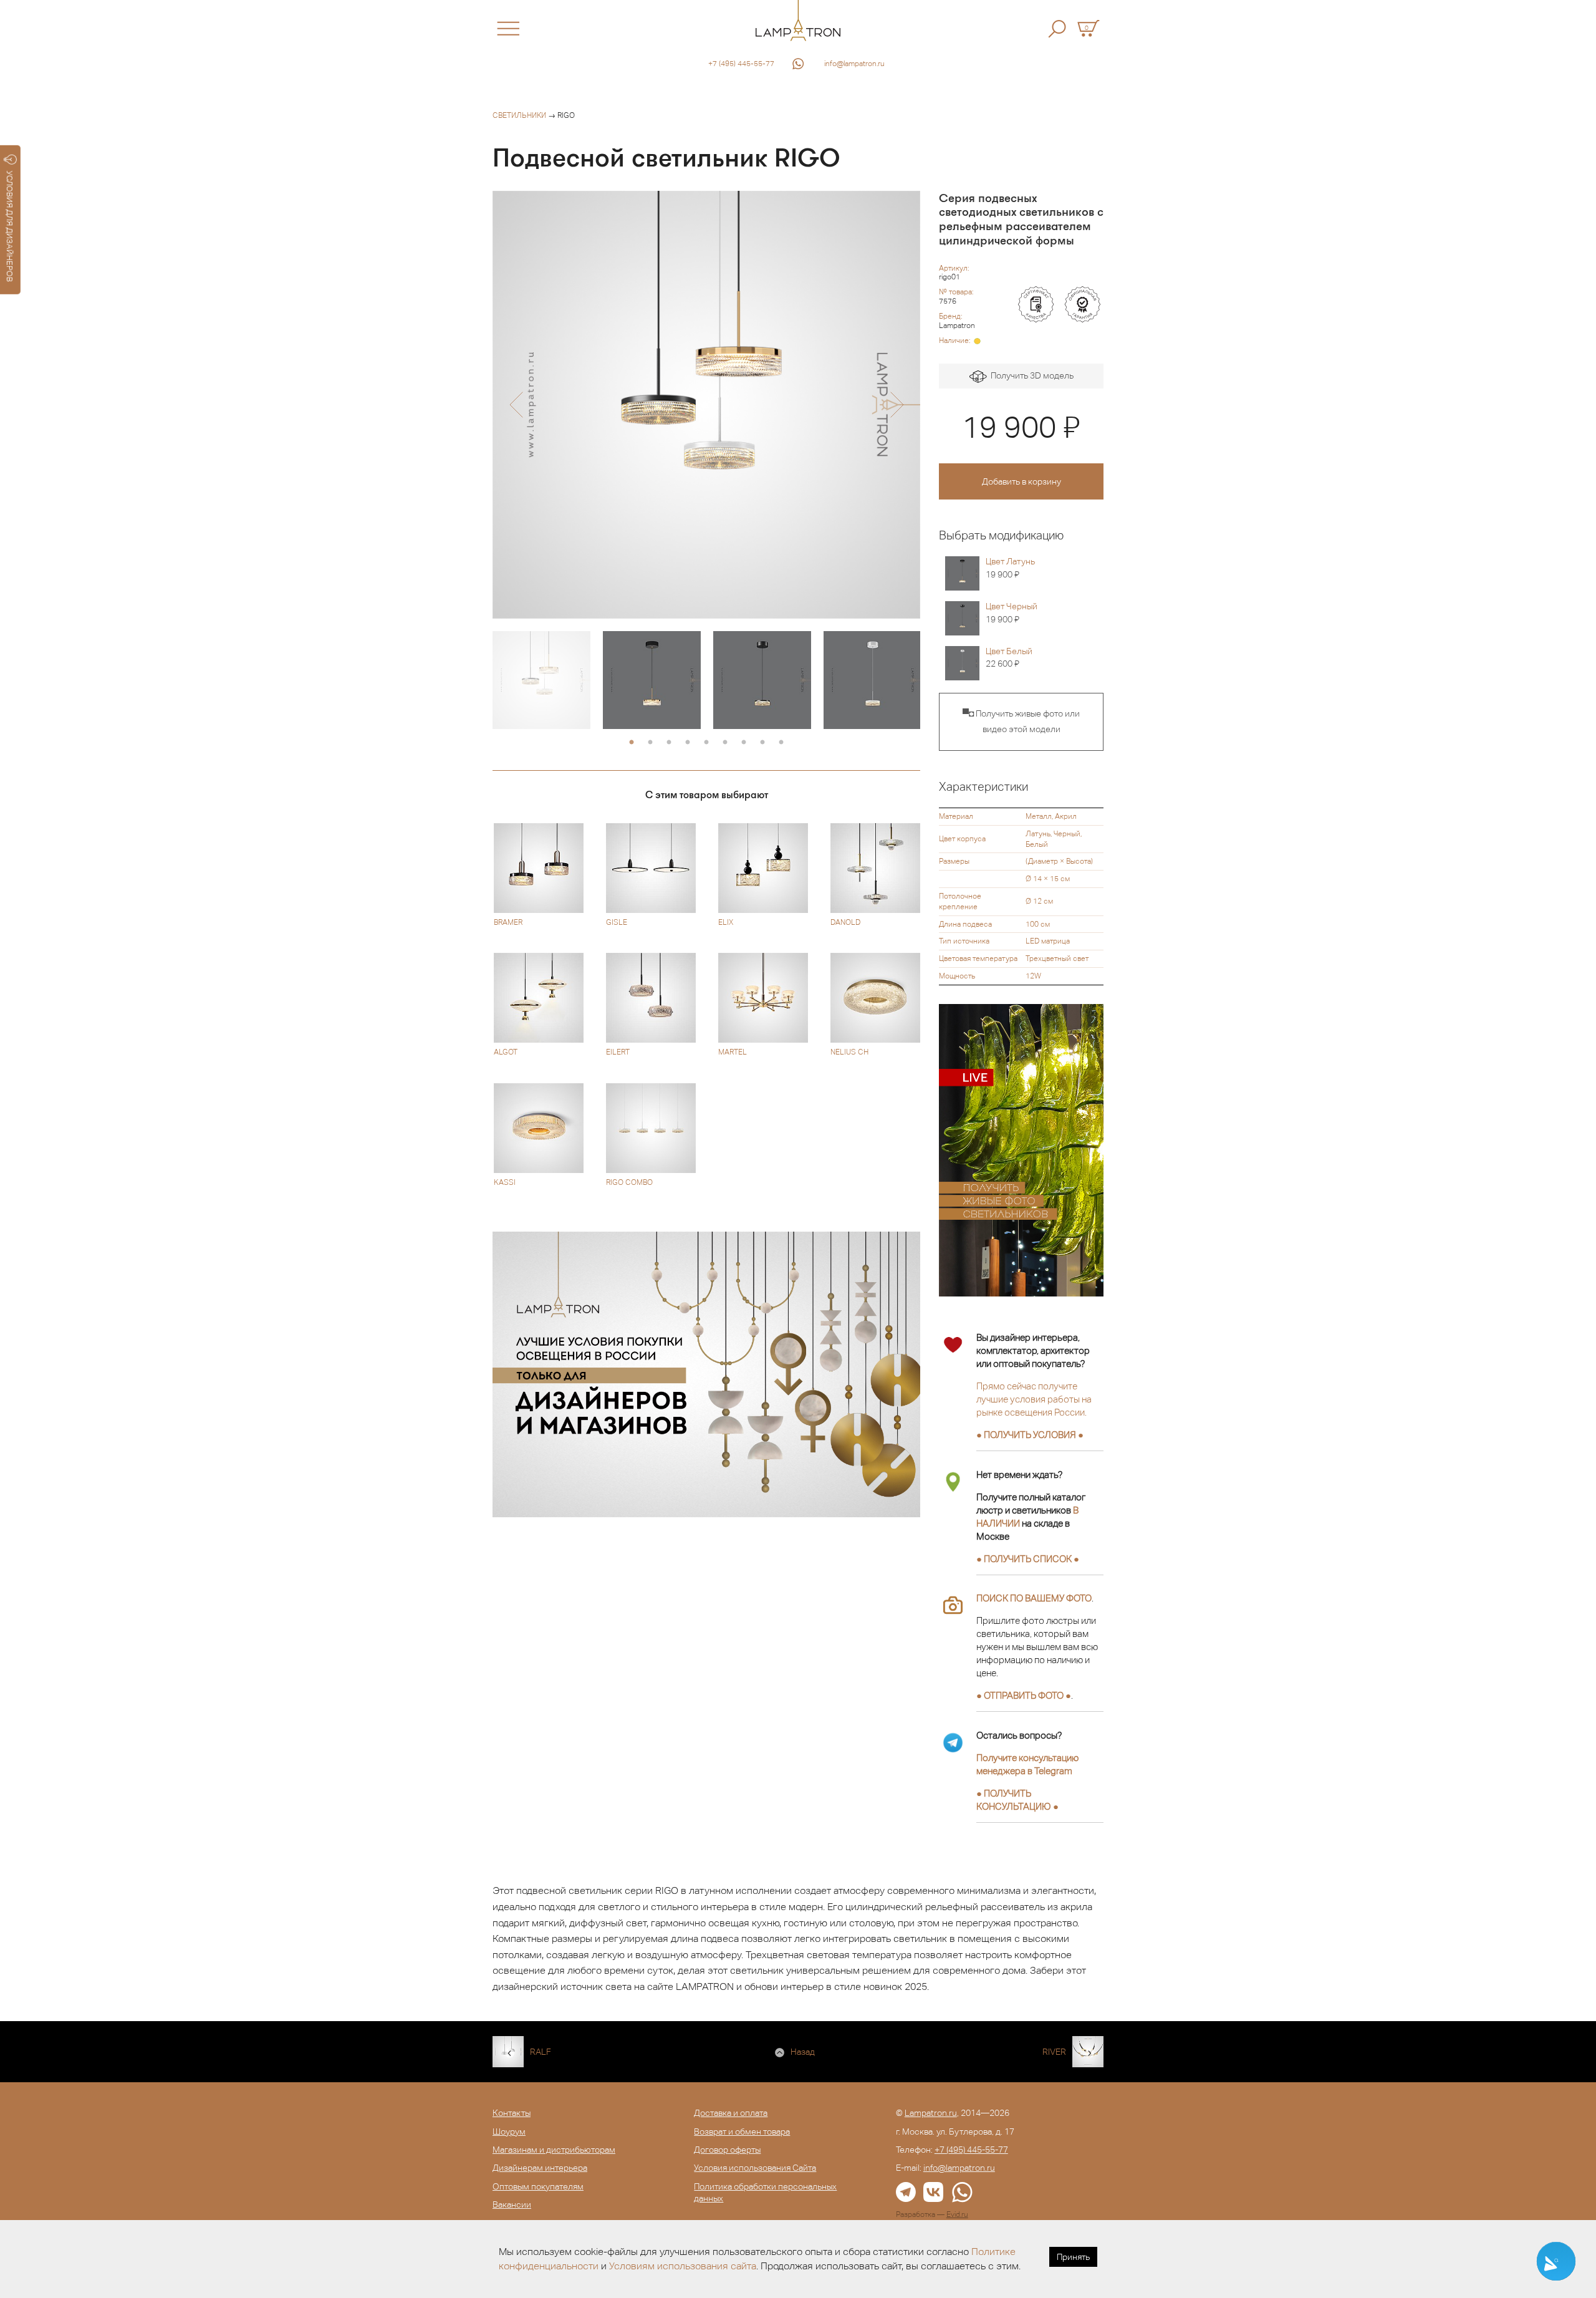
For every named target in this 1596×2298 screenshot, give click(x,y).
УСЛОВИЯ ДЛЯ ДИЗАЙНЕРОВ (10, 226)
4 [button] (688, 743)
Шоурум (509, 2131)
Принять (1073, 2257)
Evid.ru (957, 2214)
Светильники (519, 115)
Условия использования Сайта (755, 2168)
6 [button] (725, 743)
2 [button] (650, 743)
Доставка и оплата (731, 2113)
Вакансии (512, 2204)
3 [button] (669, 743)
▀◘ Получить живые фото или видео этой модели (1021, 722)
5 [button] (706, 743)
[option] (706, 405)
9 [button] (781, 743)
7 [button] (744, 743)
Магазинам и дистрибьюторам (554, 2150)
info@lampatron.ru (854, 64)
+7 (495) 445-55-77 (741, 64)
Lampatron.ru (931, 2113)
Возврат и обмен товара (742, 2131)
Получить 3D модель (1030, 375)
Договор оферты (727, 2150)
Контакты (512, 2113)
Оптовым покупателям (538, 2186)
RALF (541, 2052)
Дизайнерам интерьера (540, 2168)
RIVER (1054, 2052)
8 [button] (762, 743)
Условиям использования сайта (683, 2266)
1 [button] (632, 743)
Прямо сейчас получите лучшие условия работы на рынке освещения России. (1034, 1399)
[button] (516, 405)
